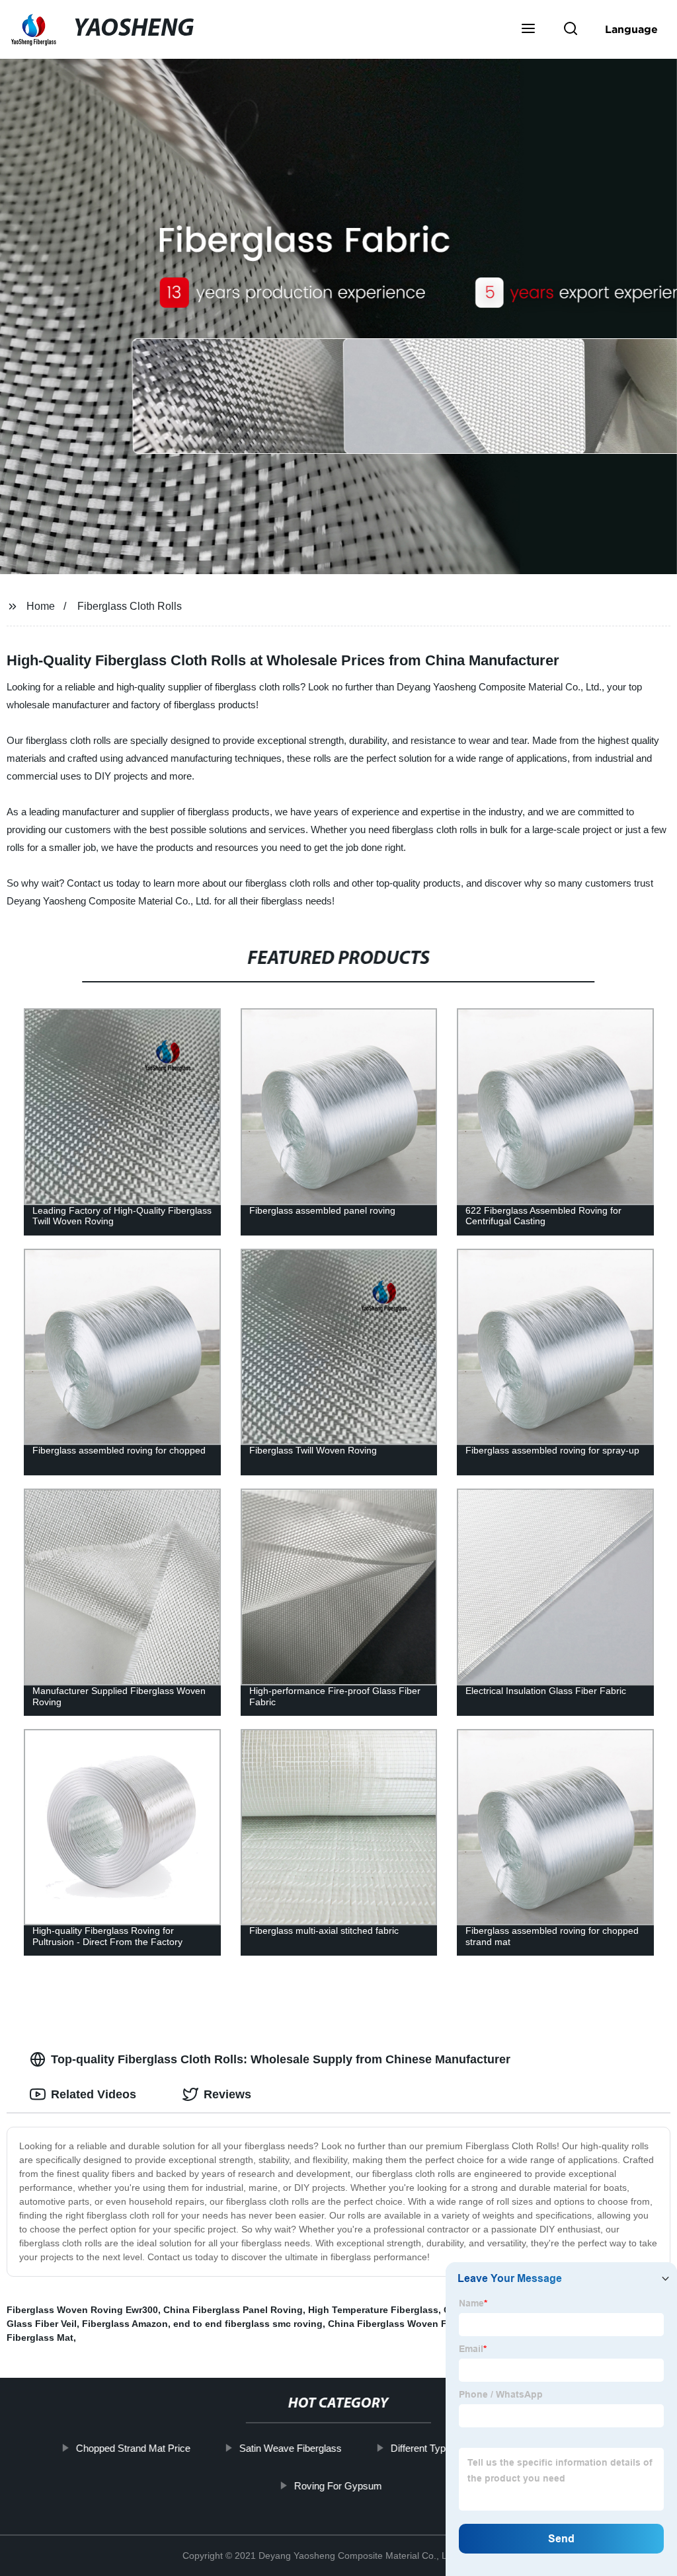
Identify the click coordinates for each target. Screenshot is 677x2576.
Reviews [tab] (227, 2094)
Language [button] (631, 29)
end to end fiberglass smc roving (248, 2324)
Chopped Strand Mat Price (133, 2448)
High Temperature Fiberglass (373, 2310)
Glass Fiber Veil (42, 2324)
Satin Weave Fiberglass (291, 2448)
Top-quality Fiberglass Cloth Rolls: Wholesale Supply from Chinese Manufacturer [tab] (281, 2059)
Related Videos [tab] (94, 2094)
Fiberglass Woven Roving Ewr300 (82, 2310)
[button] (528, 30)
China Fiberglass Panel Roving (233, 2310)
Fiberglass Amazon (125, 2324)
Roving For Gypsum (338, 2485)
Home (41, 606)
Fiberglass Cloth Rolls (130, 606)
